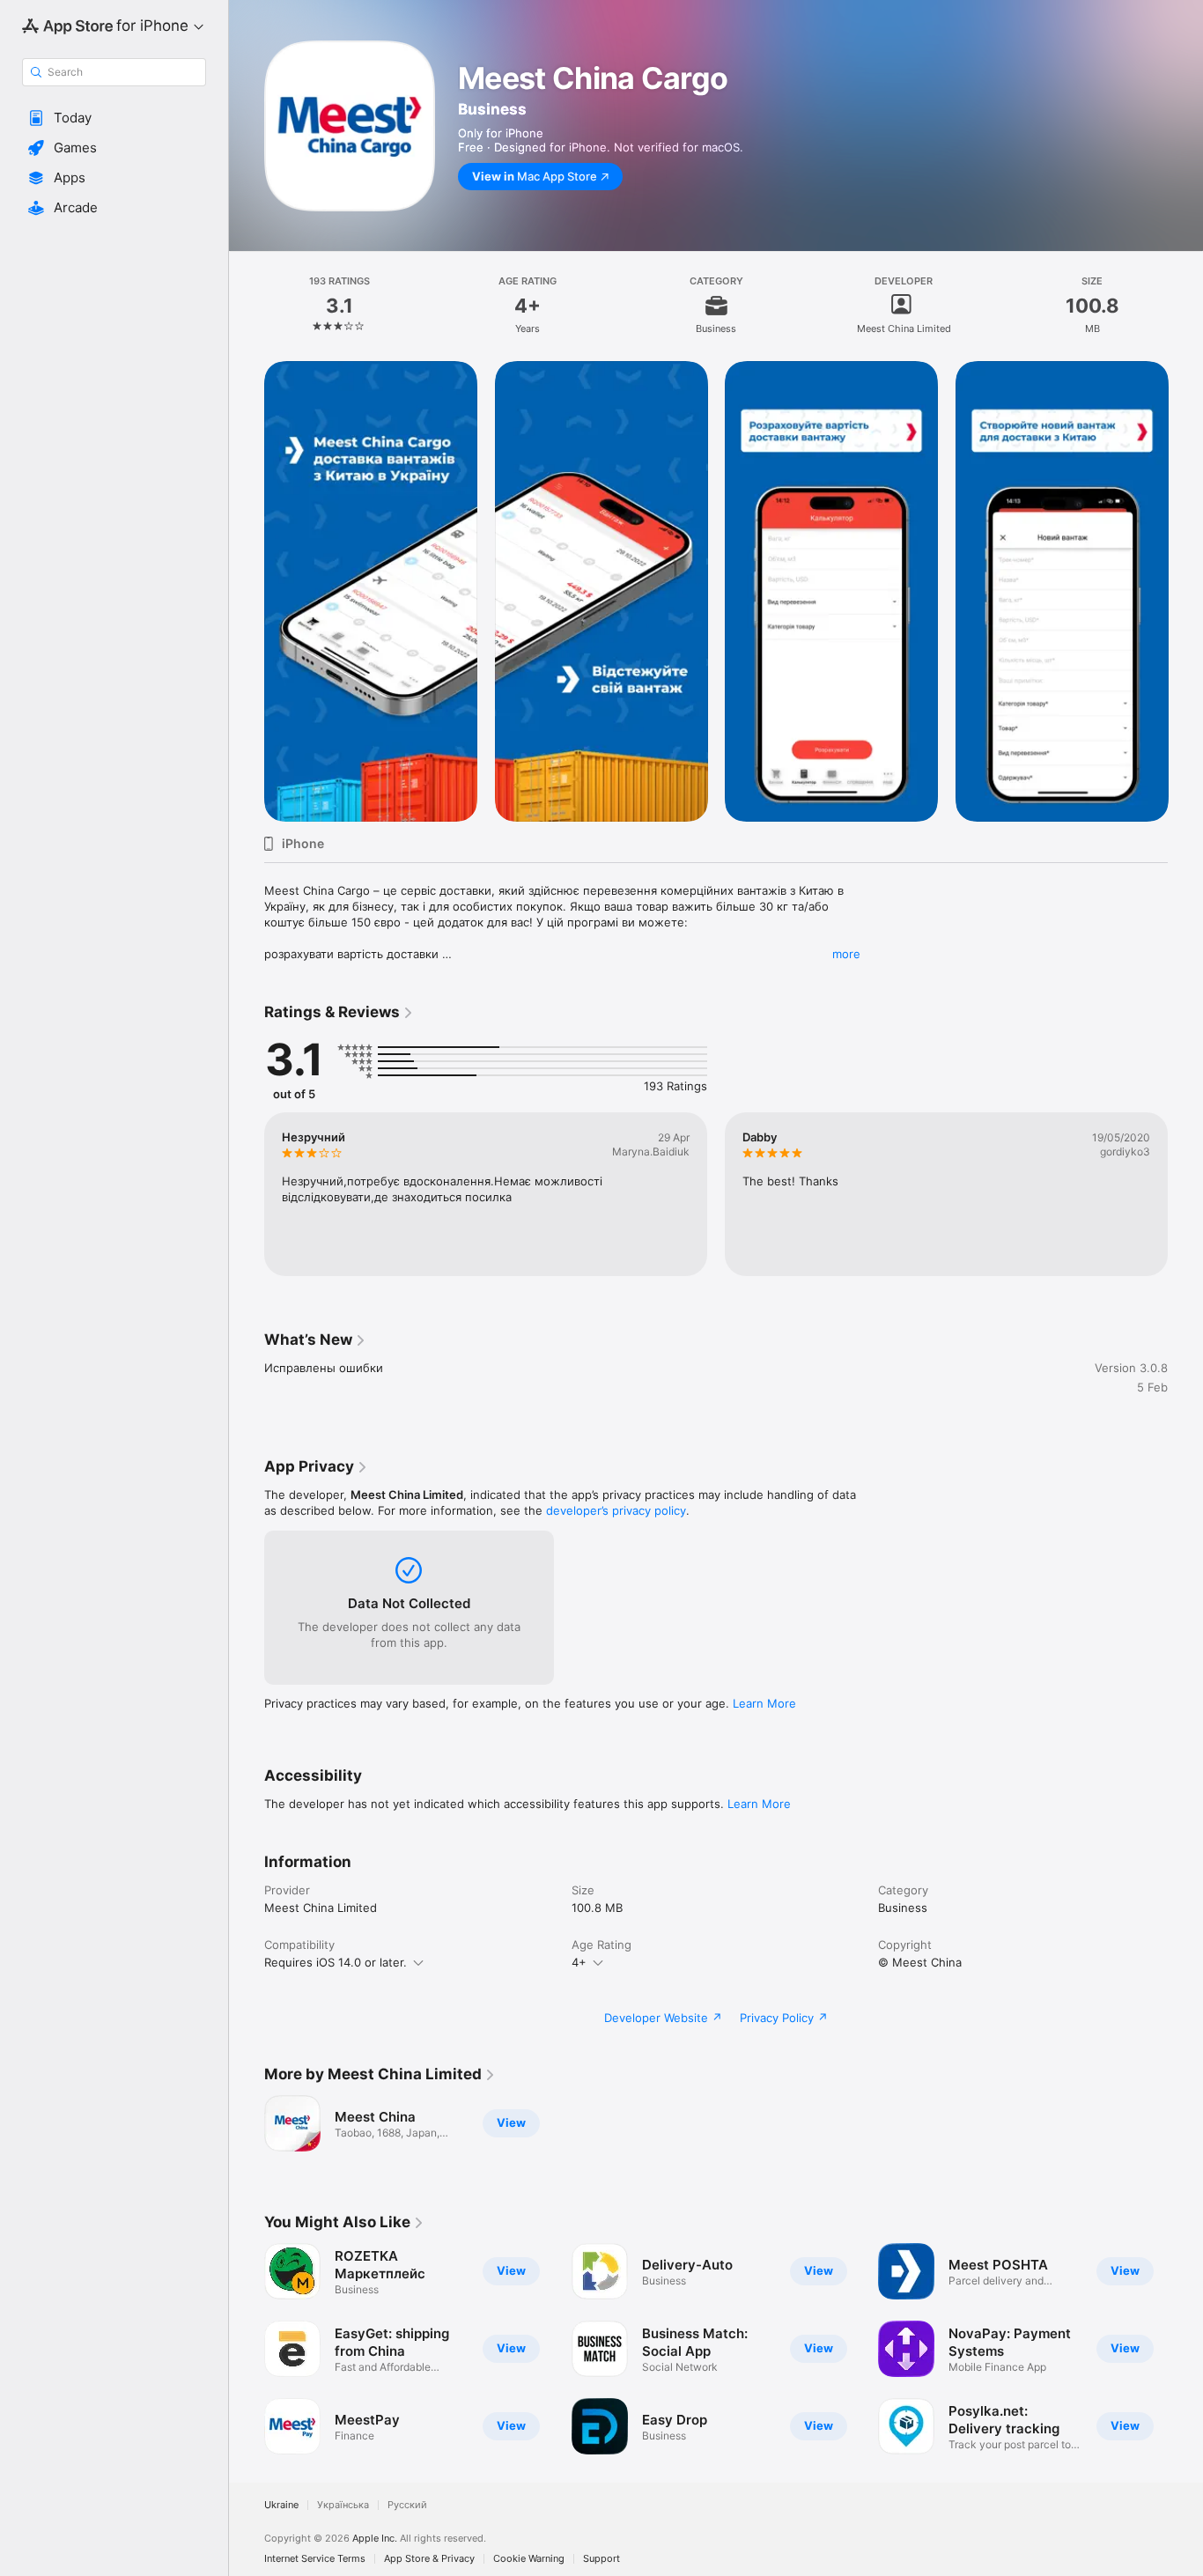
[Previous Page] (247, 591)
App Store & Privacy (429, 2559)
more (846, 954)
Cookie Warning (529, 2559)
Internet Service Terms (315, 2559)
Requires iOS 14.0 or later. (336, 1962)
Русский (407, 2505)
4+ (579, 1962)
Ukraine (281, 2505)
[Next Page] (1185, 591)
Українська (343, 2505)
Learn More (764, 1703)
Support (601, 2559)
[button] (114, 118)
